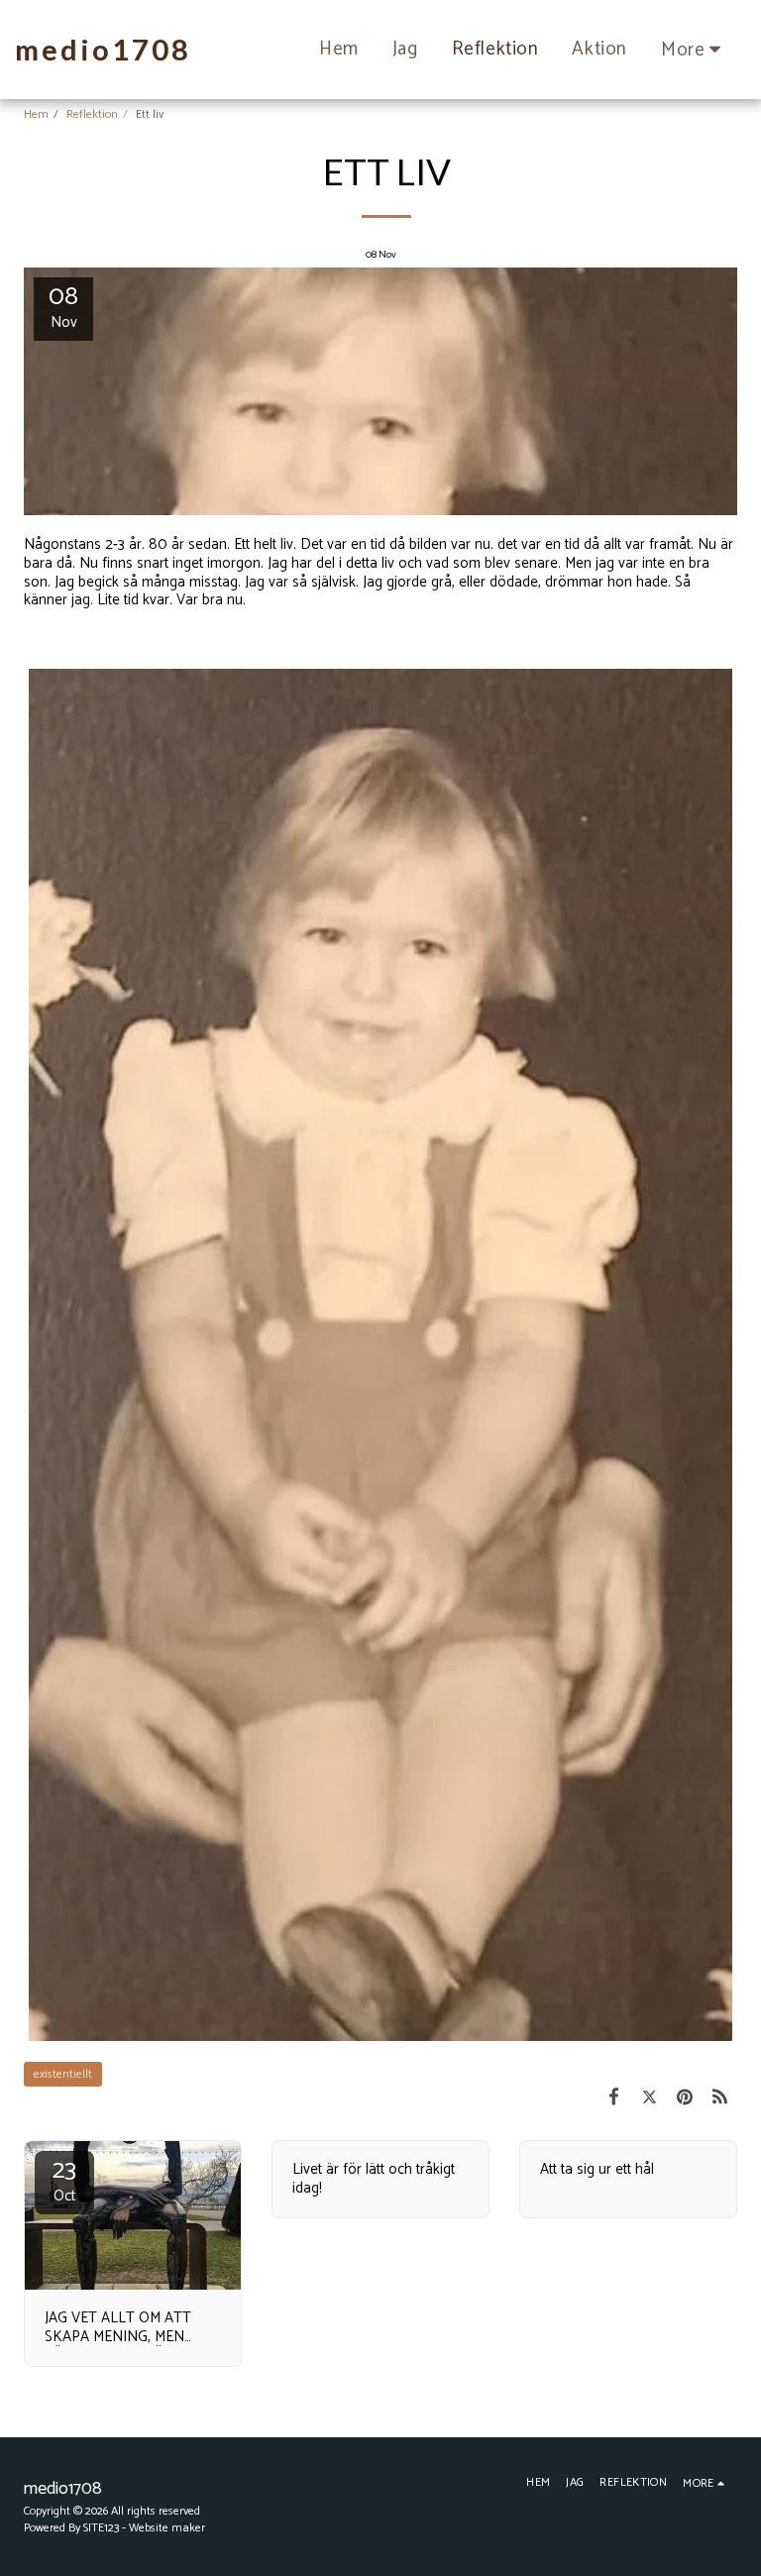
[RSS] (720, 2098)
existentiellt (63, 2074)
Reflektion (92, 114)
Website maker (167, 2528)
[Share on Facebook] (614, 2098)
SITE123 (101, 2528)
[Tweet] (650, 2098)
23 (64, 2180)
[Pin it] (685, 2098)
